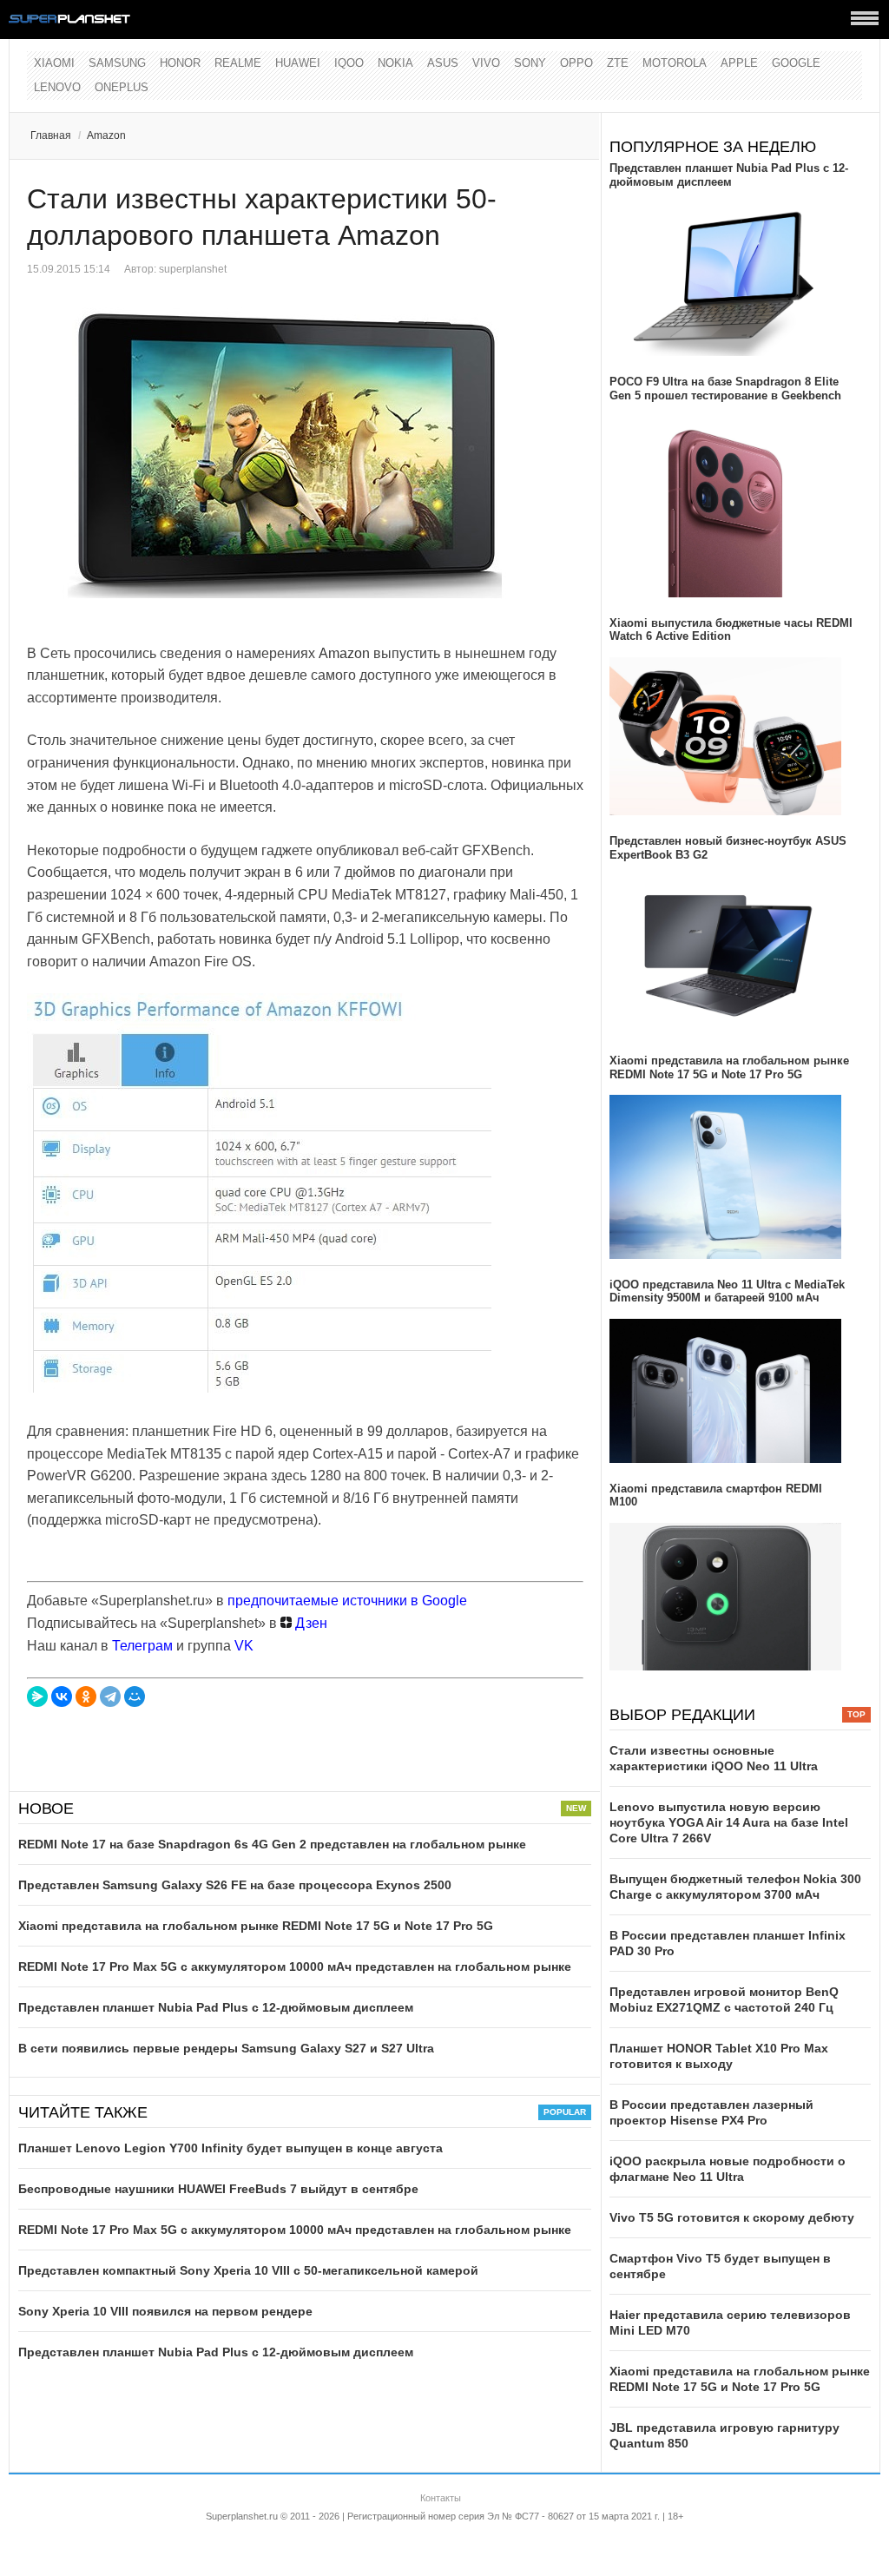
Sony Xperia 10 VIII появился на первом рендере (165, 2311)
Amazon (106, 135)
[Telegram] (110, 1696)
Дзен (310, 1623)
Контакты (441, 2498)
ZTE (618, 63)
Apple (739, 63)
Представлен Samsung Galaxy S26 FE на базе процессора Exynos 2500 (235, 1885)
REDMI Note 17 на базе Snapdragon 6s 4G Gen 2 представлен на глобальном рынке (272, 1844)
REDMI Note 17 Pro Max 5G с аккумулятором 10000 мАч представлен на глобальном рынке (295, 1967)
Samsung (117, 63)
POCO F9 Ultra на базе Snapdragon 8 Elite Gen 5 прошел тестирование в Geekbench (725, 389)
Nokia (395, 63)
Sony (530, 63)
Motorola (675, 63)
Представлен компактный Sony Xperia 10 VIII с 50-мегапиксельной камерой (248, 2270)
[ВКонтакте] (62, 1696)
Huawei (298, 63)
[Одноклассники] (86, 1696)
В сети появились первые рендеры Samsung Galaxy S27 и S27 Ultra (226, 2048)
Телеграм (142, 1646)
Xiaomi (54, 63)
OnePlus (122, 87)
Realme (238, 63)
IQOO (349, 63)
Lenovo (57, 87)
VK (244, 1646)
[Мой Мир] (135, 1696)
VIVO (486, 63)
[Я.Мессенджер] (37, 1696)
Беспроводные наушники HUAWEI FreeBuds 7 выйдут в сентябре (218, 2189)
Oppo (576, 63)
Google (796, 63)
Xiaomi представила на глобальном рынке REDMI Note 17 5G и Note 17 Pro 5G (256, 1926)
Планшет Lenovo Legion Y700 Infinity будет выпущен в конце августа (230, 2148)
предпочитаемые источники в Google (347, 1601)
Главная (51, 135)
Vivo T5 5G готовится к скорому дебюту (732, 2217)
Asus (443, 63)
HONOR (180, 63)
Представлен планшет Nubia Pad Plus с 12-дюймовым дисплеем (216, 2007)
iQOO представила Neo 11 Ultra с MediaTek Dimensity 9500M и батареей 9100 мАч (727, 1291)
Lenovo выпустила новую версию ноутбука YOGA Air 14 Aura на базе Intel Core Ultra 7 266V (729, 1822)
